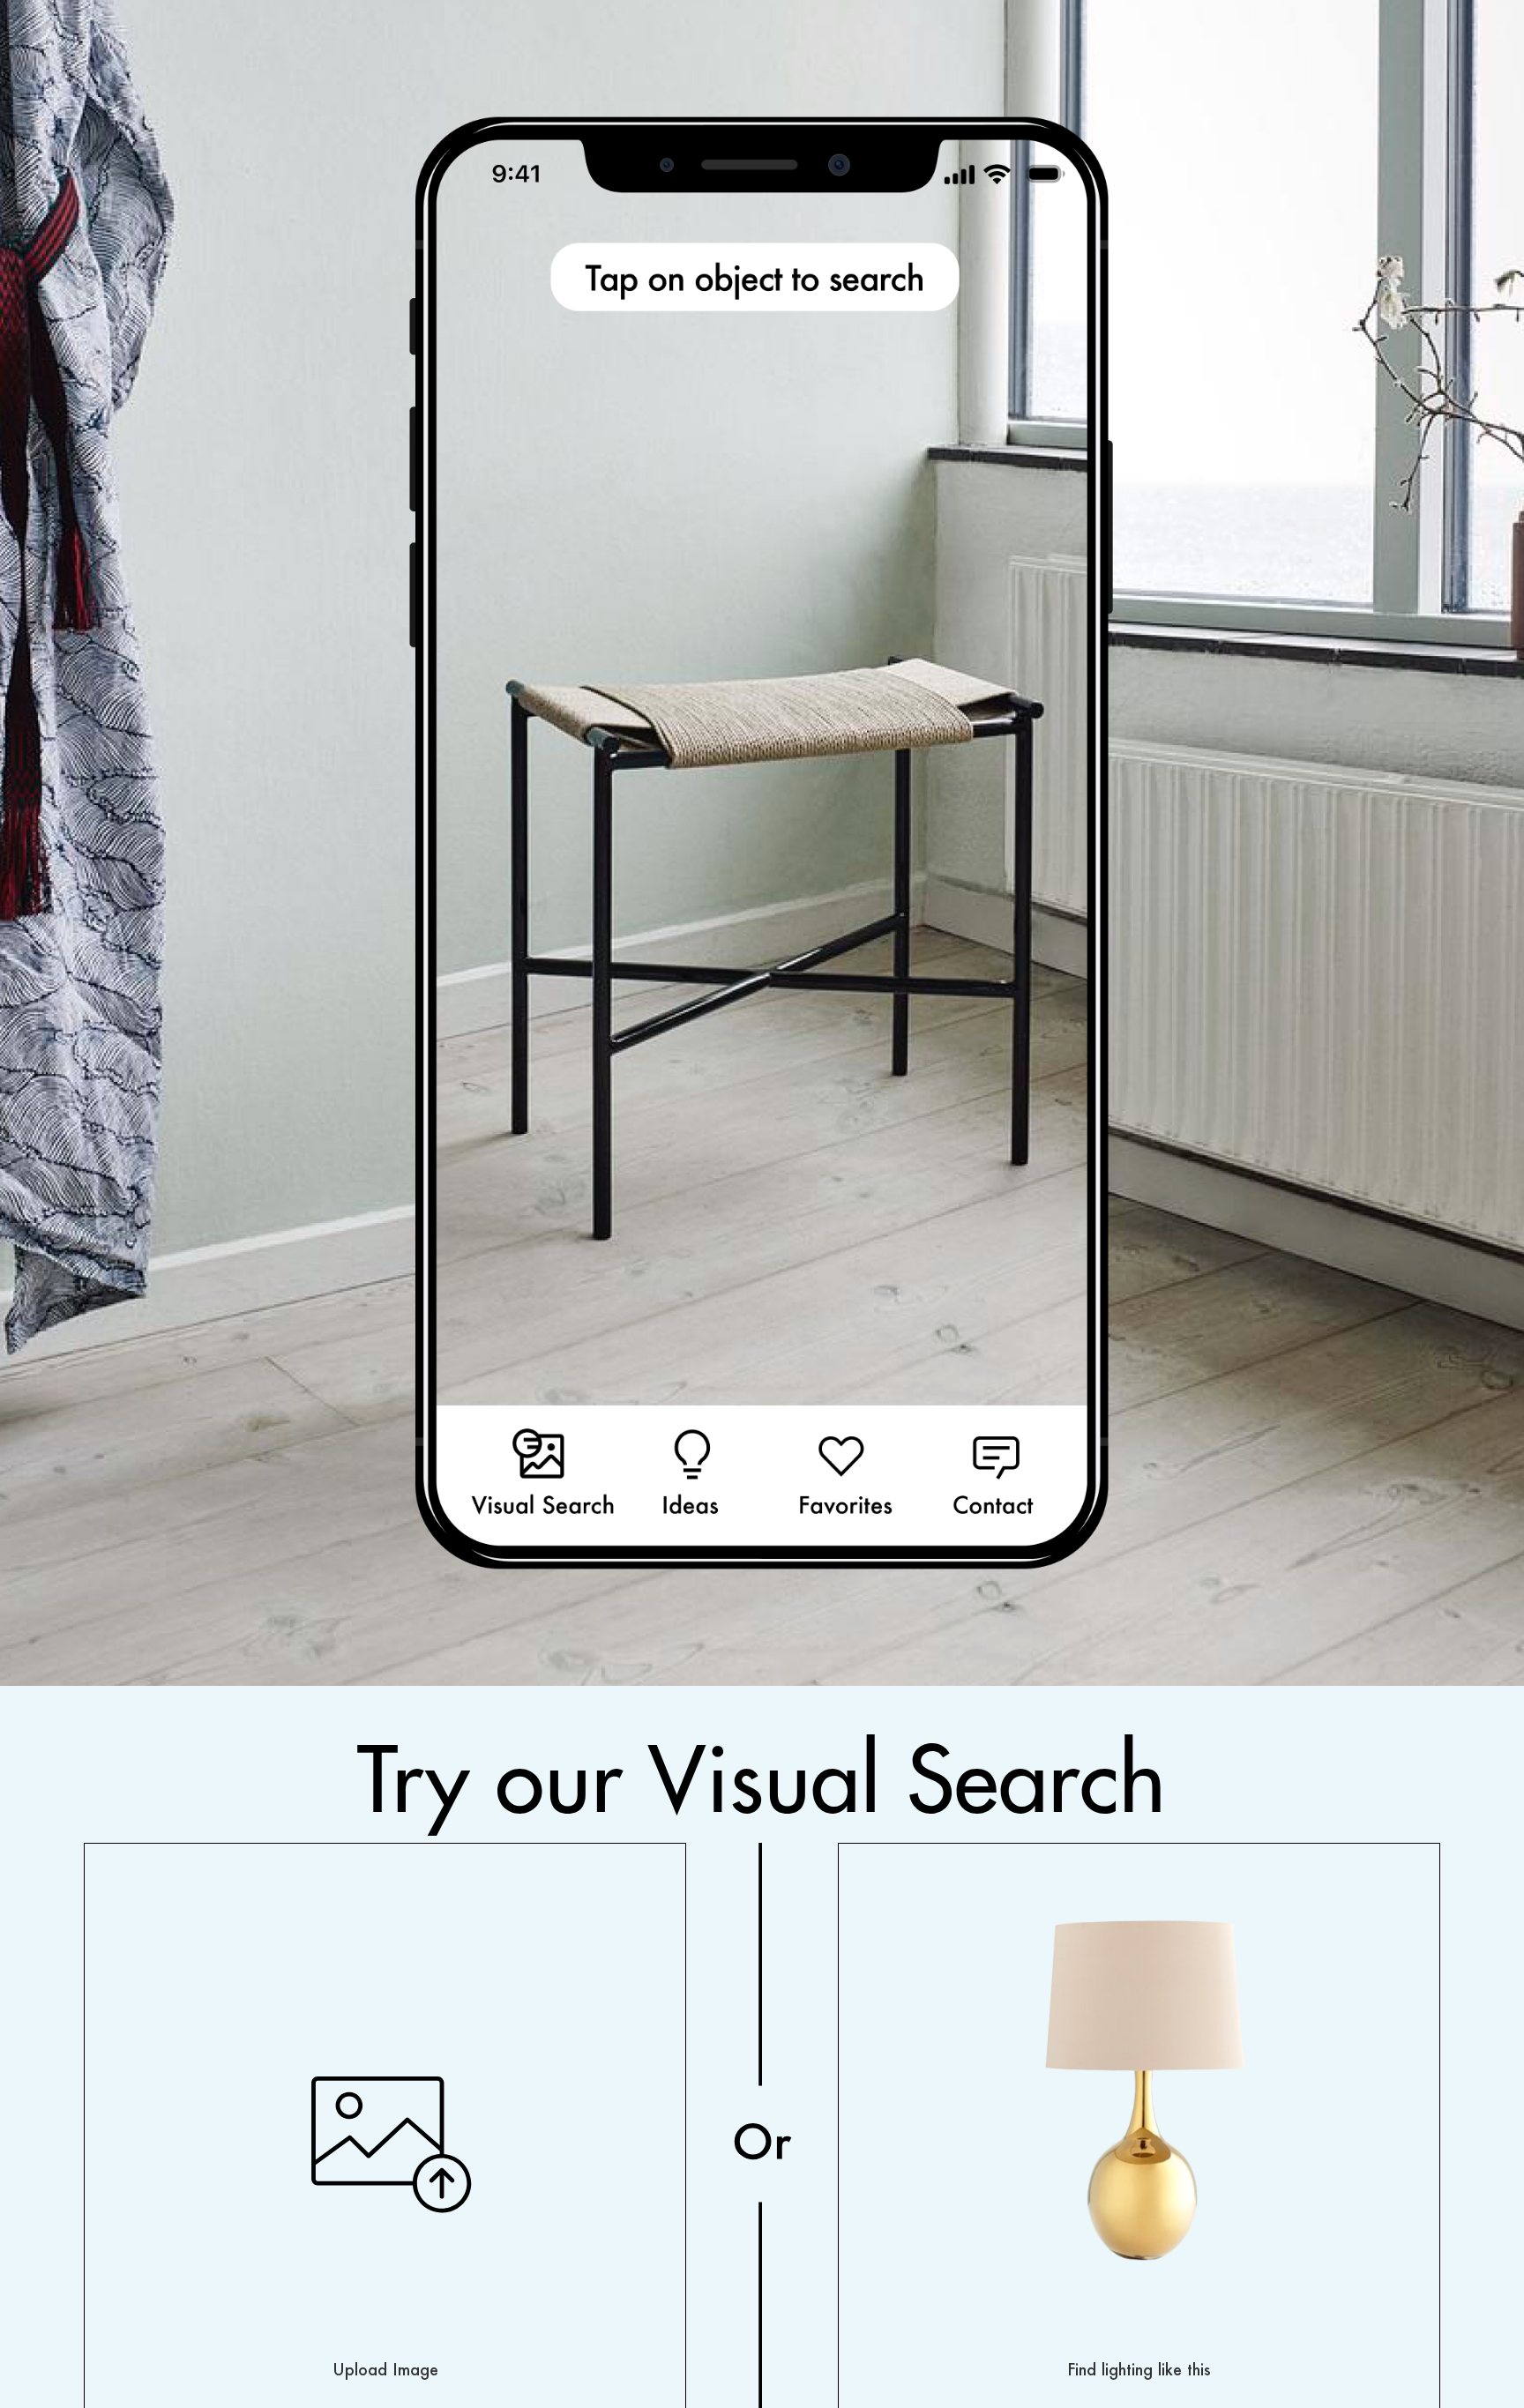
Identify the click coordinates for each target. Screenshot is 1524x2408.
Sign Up (68, 843)
